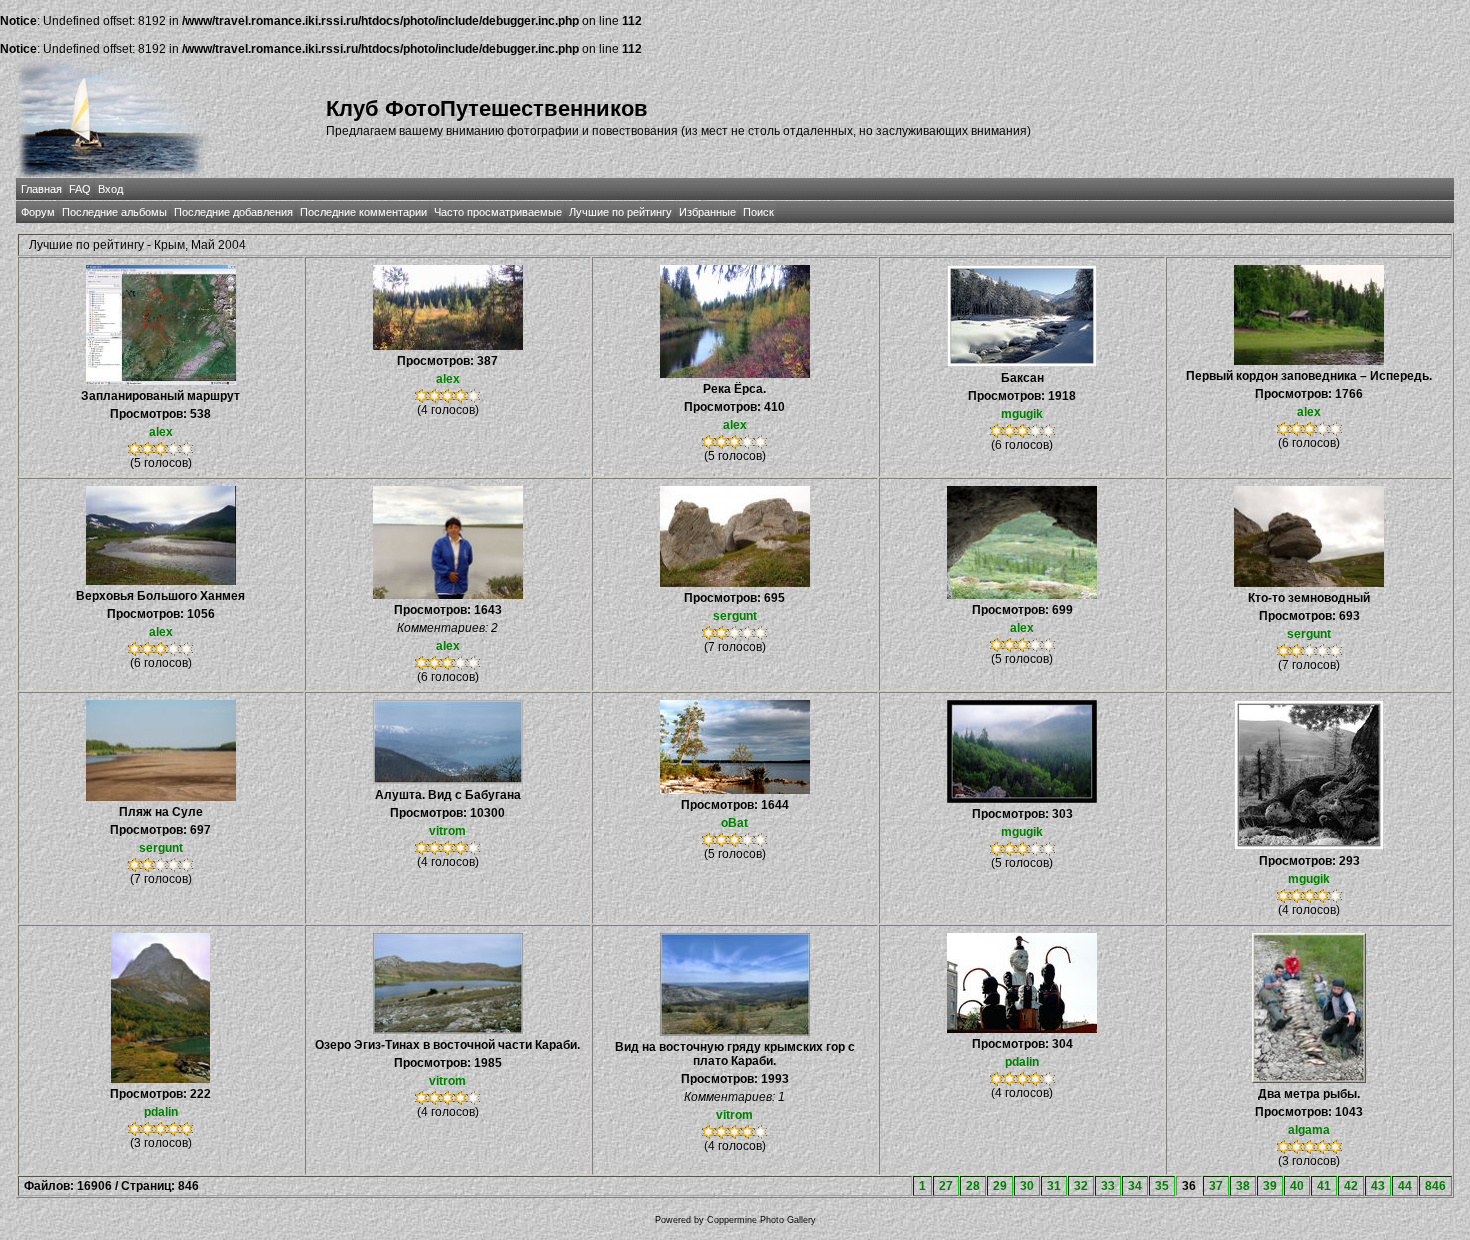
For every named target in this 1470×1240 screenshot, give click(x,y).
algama (1309, 1130)
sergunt (735, 616)
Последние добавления (233, 212)
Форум (38, 212)
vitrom (447, 831)
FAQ (80, 189)
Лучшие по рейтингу (620, 212)
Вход (110, 189)
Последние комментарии (363, 212)
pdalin (161, 1112)
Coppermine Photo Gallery (761, 1220)
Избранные (707, 212)
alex (161, 432)
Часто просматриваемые (498, 212)
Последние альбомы (114, 212)
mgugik (1022, 414)
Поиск (758, 212)
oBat (734, 823)
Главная (41, 189)
